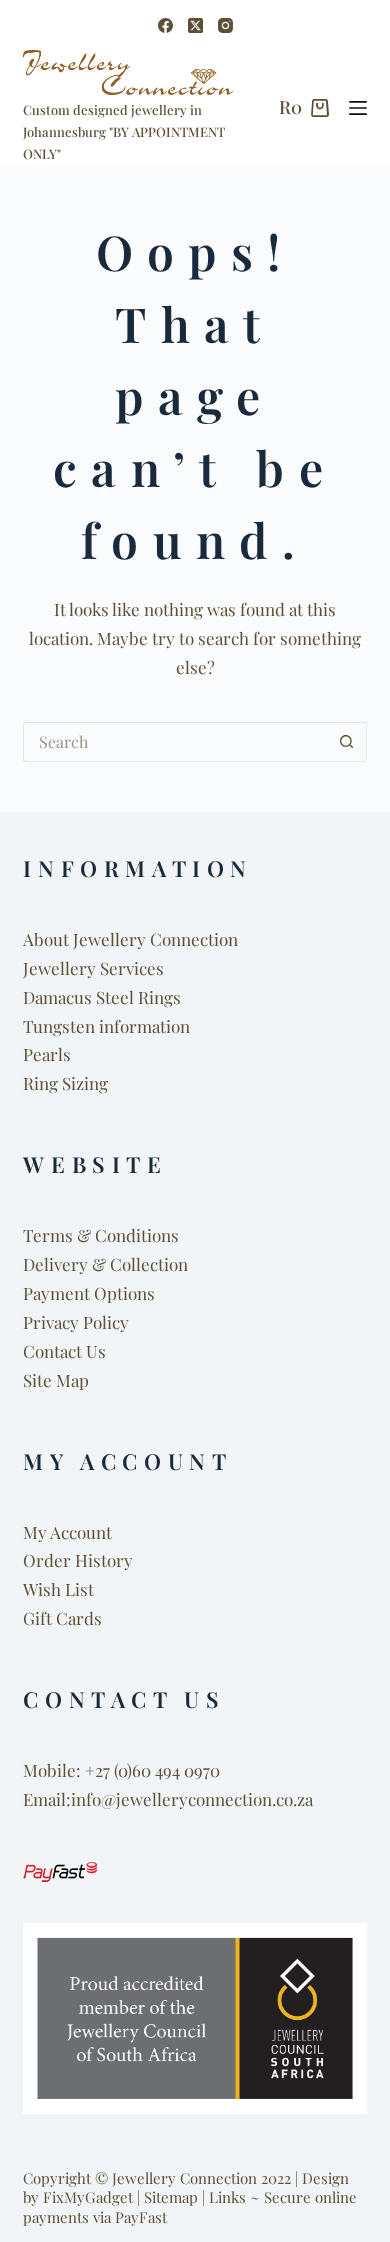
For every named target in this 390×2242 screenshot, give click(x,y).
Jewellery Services (93, 968)
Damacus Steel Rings (102, 997)
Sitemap (171, 2197)
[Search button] (347, 742)
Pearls (47, 1054)
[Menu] (358, 108)
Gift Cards (62, 1618)
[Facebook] (165, 25)
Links (227, 2197)
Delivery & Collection (105, 1264)
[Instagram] (225, 25)
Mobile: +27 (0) (77, 1770)
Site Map (56, 1380)
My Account (67, 1532)
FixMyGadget (88, 2197)
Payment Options (89, 1293)
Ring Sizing (65, 1083)
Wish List (58, 1589)
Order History (78, 1560)
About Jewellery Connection (130, 939)
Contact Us (64, 1351)
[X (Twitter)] (195, 25)
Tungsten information (106, 1026)
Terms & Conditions (101, 1235)
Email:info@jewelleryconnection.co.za (168, 1799)
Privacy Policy (76, 1322)
